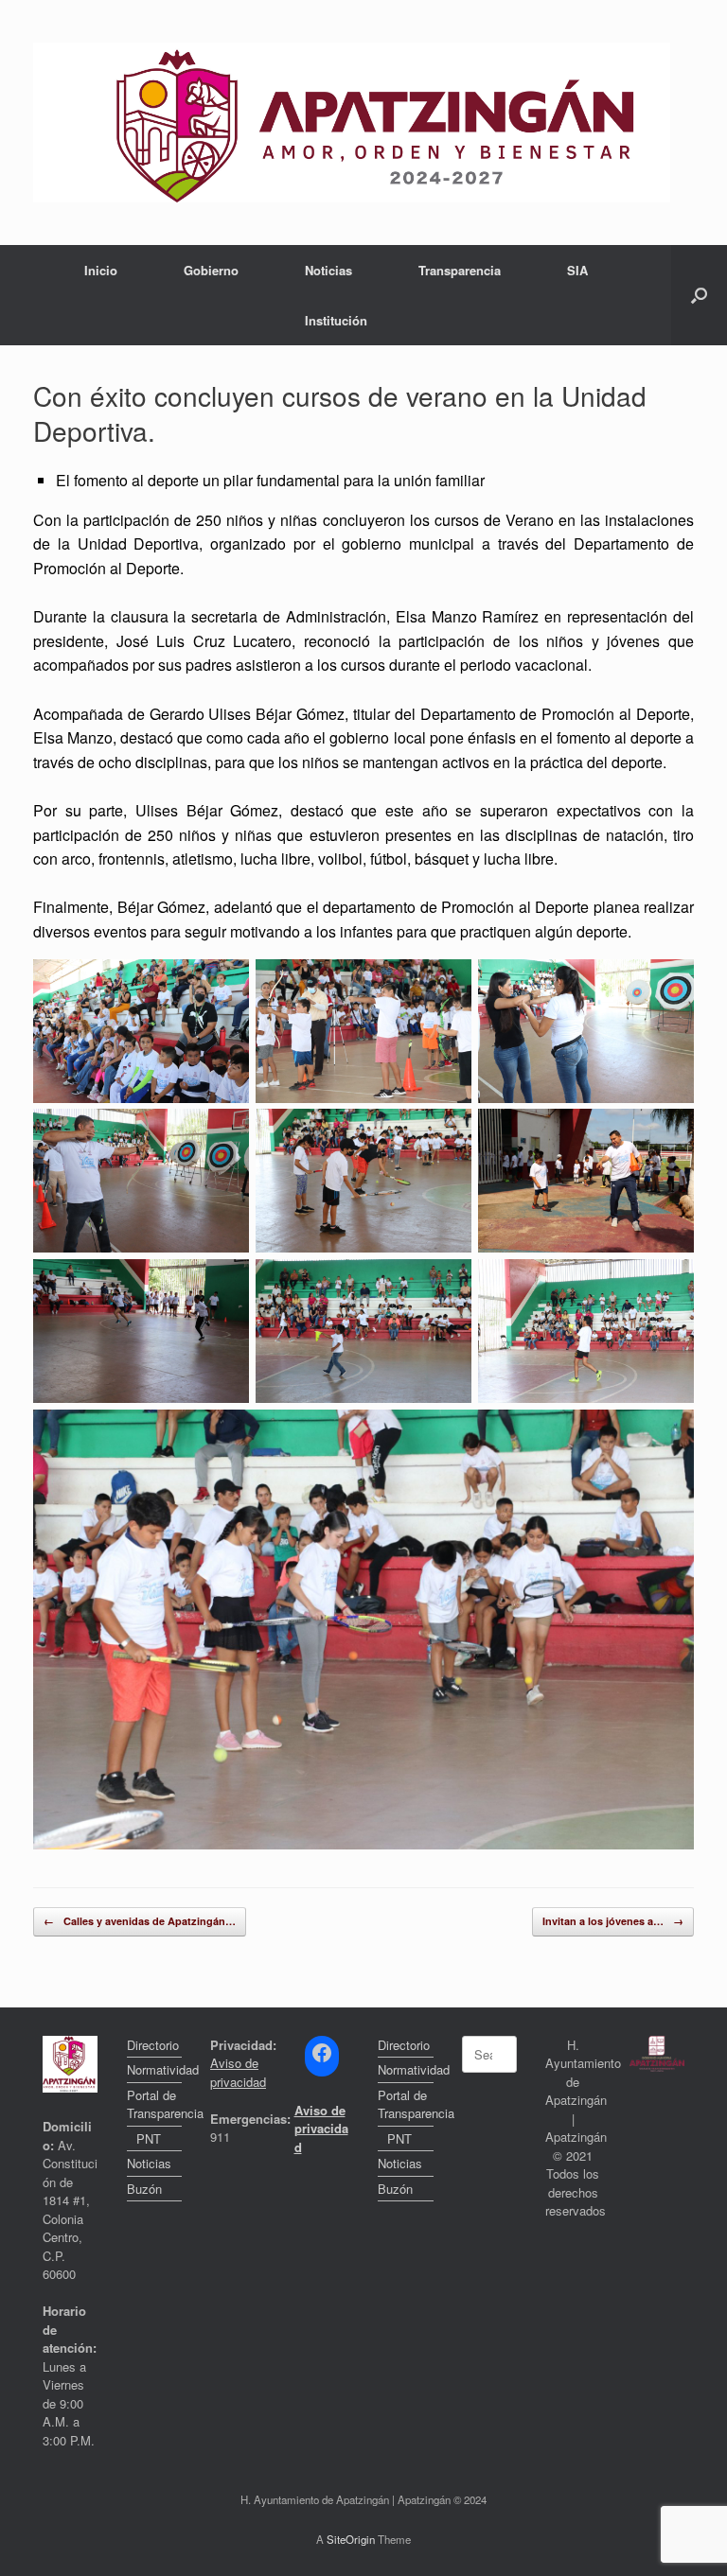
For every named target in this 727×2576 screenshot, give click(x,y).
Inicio (101, 270)
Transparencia (460, 270)
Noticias (328, 270)
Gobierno (211, 270)
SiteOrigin (351, 2539)
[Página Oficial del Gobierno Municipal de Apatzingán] (352, 123)
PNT (149, 2138)
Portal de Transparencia (155, 2104)
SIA (577, 270)
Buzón (144, 2189)
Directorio (153, 2045)
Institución (336, 320)
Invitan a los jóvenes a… (613, 1921)
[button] (699, 295)
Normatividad (155, 2069)
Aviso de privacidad (238, 2072)
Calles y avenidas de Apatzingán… (140, 1921)
